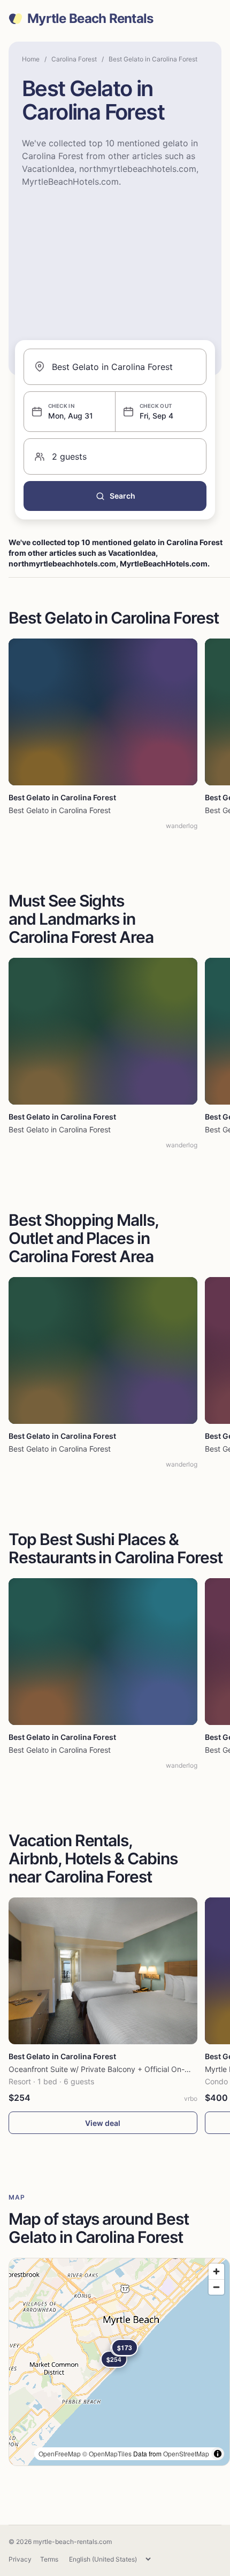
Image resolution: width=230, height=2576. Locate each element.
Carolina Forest (74, 59)
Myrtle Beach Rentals (90, 19)
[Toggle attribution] (218, 2454)
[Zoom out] (216, 2287)
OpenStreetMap (186, 2453)
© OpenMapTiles (107, 2453)
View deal (103, 2123)
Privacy (20, 2559)
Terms (49, 2559)
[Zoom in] (216, 2271)
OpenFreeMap (60, 2453)
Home (31, 59)
